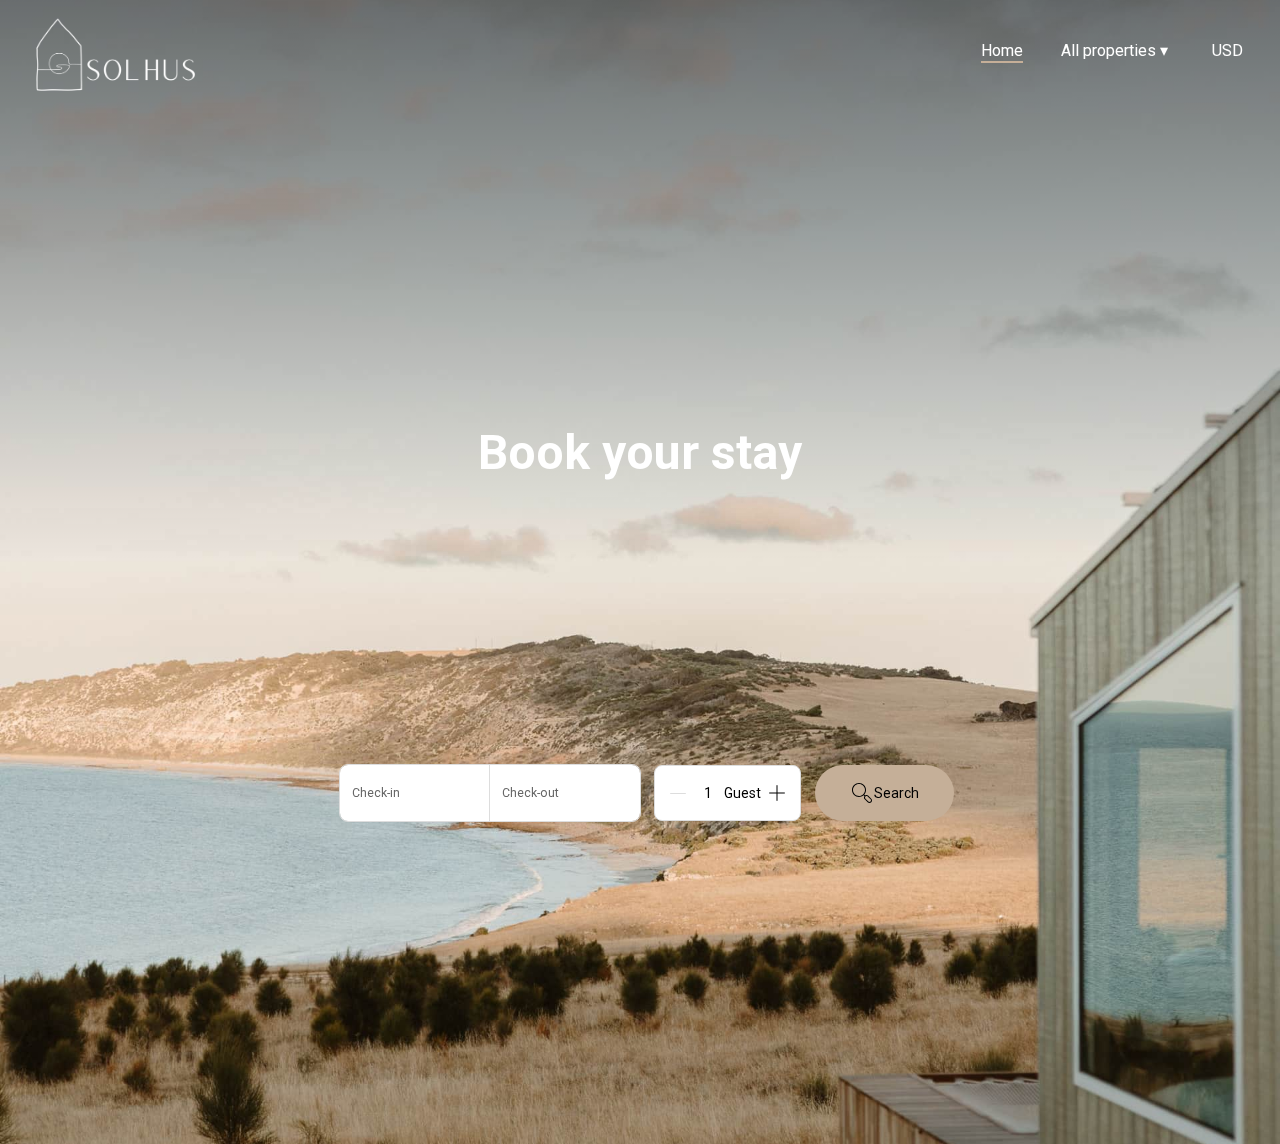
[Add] (777, 793)
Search (896, 793)
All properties (1114, 50)
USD (1227, 50)
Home (1002, 50)
